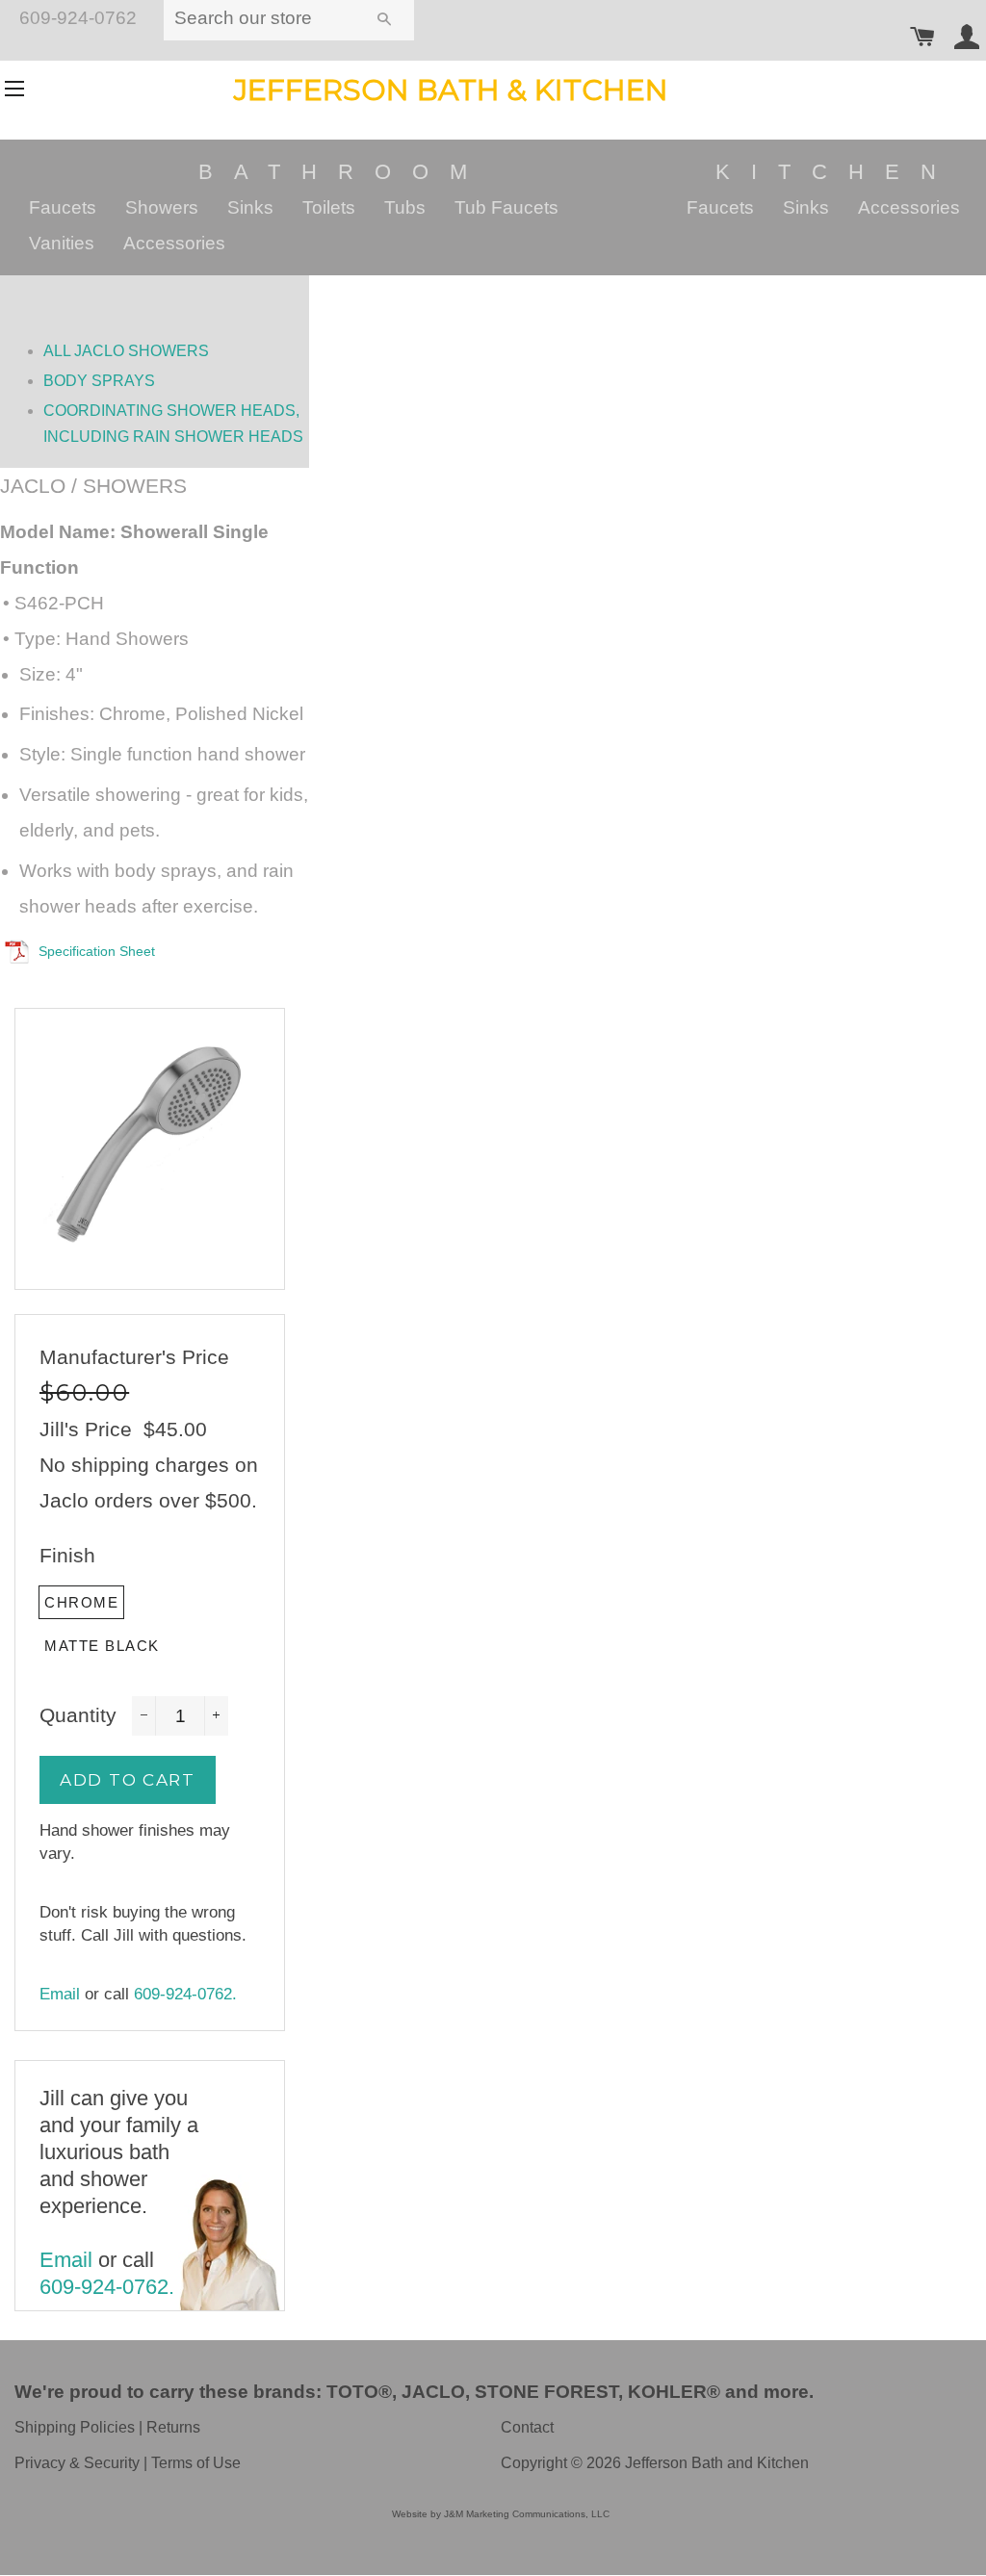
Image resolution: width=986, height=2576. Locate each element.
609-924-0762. (185, 1994)
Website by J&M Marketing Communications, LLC (501, 2514)
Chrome (81, 1602)
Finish (67, 1555)
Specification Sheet (97, 951)
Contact (527, 2427)
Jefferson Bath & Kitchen (451, 90)
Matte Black (102, 1646)
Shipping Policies (75, 2427)
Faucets (63, 207)
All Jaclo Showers (126, 351)
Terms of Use (196, 2463)
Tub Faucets (506, 207)
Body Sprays (99, 381)
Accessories (174, 243)
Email (60, 1994)
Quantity (78, 1715)
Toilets (329, 207)
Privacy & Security (77, 2463)
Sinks (250, 207)
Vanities (62, 243)
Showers (162, 207)
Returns (173, 2427)
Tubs (405, 207)
